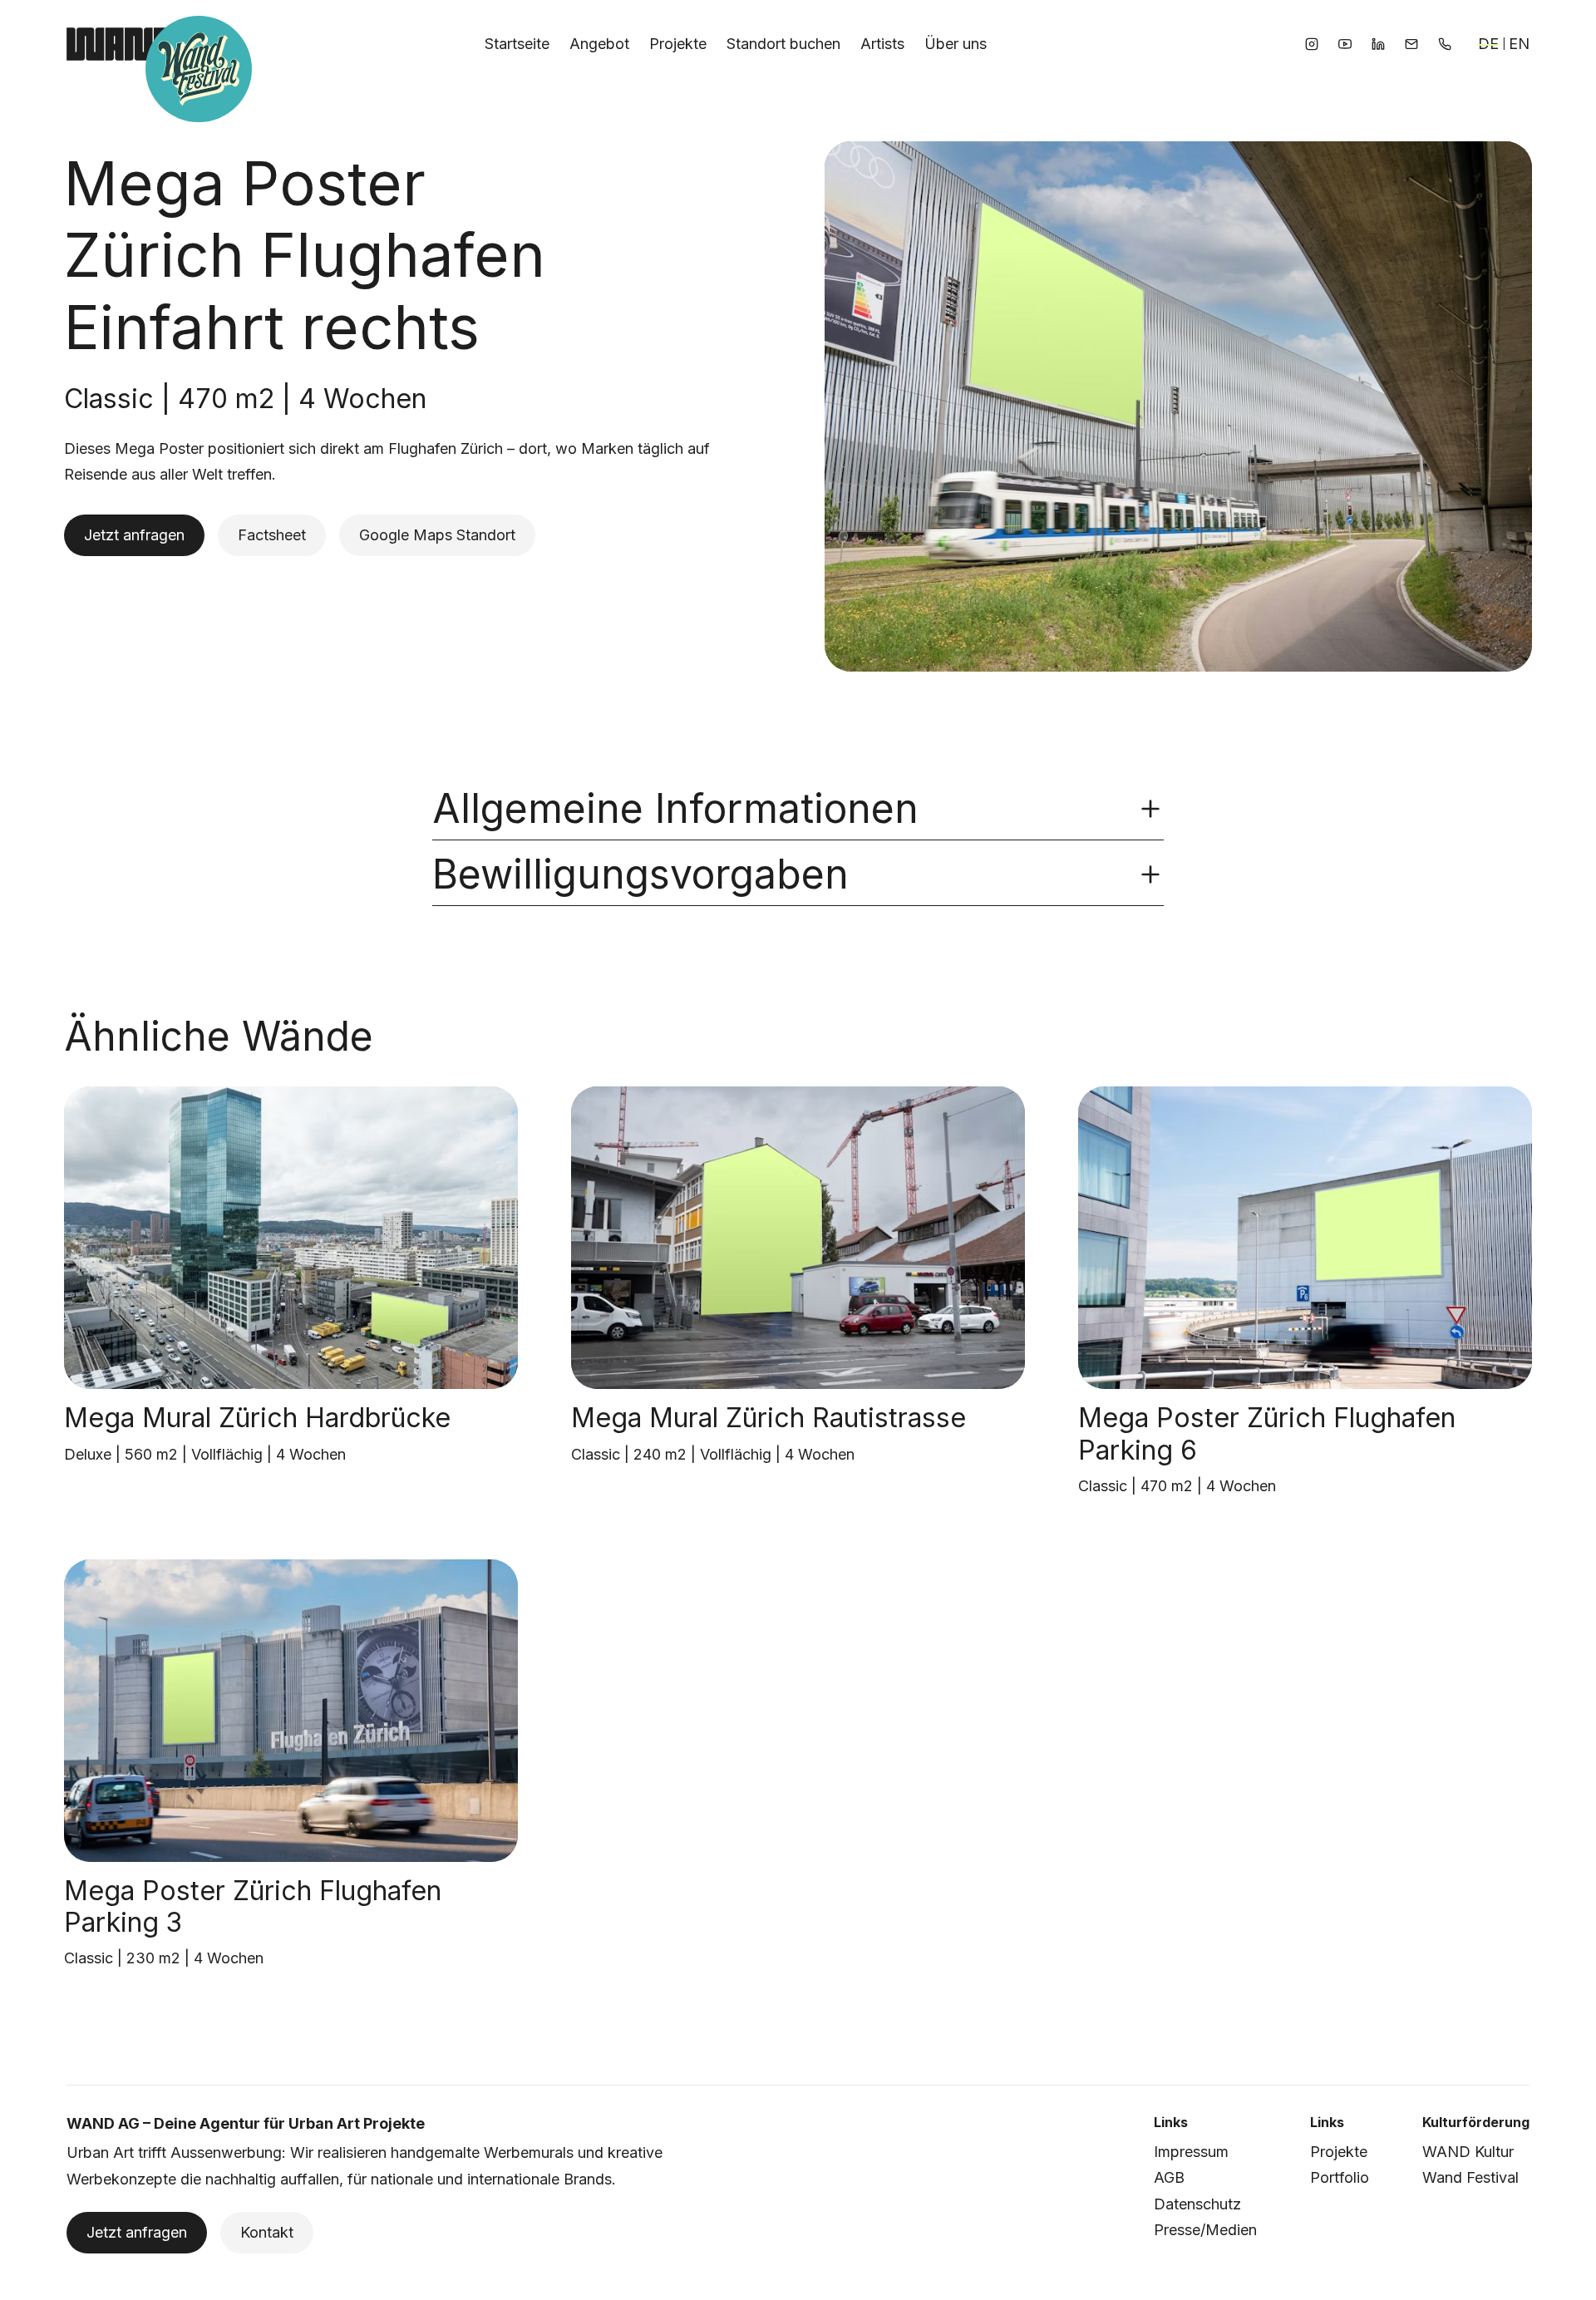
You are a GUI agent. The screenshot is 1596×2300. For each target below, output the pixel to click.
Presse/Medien (1205, 2230)
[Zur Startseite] (119, 44)
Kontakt (267, 2232)
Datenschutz (1197, 2204)
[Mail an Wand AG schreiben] (1411, 44)
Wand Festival (1470, 2177)
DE (1488, 44)
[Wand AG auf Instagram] (1312, 44)
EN (1519, 44)
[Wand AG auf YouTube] (1345, 44)
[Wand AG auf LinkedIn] (1378, 44)
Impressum (1191, 2152)
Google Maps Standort (437, 535)
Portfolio (1340, 2177)
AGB (1169, 2177)
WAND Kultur (1468, 2152)
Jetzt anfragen (134, 535)
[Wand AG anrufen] (1445, 44)
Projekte (1339, 2152)
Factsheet (272, 535)
